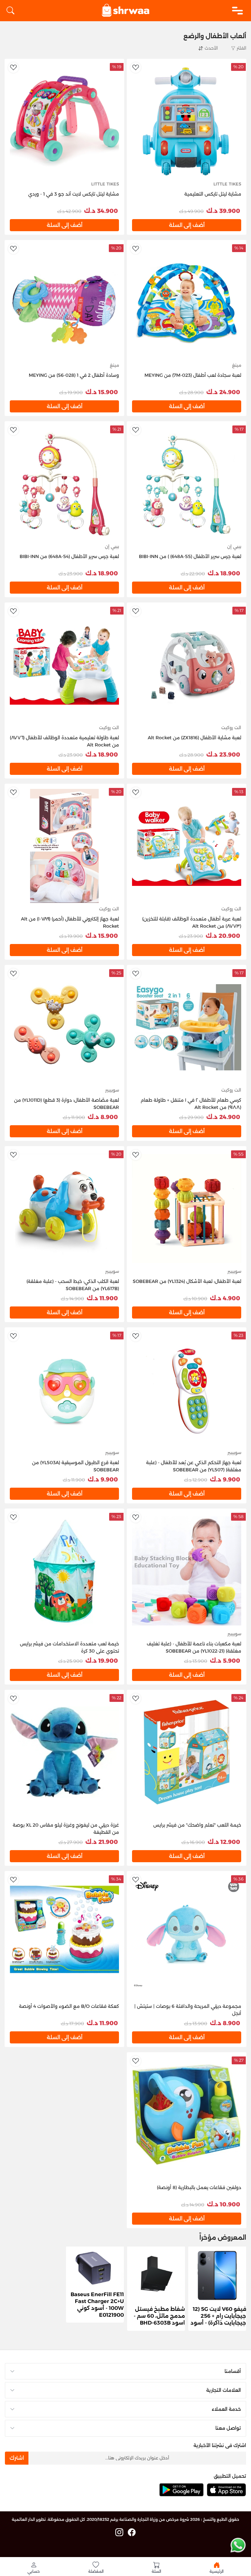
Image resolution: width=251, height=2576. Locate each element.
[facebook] (132, 2533)
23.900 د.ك (223, 755)
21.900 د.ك (102, 1842)
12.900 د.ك (224, 1842)
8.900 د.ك (103, 1117)
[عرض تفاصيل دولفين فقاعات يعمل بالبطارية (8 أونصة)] (187, 2114)
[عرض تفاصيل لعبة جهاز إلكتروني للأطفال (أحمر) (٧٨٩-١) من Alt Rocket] (64, 846)
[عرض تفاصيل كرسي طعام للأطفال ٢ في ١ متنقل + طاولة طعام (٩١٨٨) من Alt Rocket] (187, 1027)
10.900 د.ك (224, 2204)
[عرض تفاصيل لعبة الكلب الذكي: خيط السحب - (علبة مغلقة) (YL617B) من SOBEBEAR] (64, 1208)
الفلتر (241, 48)
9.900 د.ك (225, 1480)
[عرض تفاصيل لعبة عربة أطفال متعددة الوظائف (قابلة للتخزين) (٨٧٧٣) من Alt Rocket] (187, 846)
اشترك (17, 2458)
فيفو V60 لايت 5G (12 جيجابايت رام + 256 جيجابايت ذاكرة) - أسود (218, 2316)
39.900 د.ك (223, 211)
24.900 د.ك (223, 392)
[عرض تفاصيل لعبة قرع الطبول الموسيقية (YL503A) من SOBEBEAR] (64, 1389)
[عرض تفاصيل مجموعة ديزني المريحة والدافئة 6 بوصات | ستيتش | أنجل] (187, 1933)
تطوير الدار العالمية (29, 2519)
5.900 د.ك (225, 1661)
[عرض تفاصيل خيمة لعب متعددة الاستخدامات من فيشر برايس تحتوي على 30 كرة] (64, 1570)
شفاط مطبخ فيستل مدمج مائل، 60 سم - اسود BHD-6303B (159, 2316)
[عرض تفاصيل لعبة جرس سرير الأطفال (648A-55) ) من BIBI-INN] (187, 483)
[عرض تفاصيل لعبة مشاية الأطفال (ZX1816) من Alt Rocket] (187, 664)
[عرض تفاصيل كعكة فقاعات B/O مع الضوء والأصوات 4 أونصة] (64, 1933)
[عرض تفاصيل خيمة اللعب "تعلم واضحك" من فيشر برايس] (187, 1752)
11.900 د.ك (102, 1298)
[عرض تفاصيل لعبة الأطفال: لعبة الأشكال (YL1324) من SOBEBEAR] (187, 1208)
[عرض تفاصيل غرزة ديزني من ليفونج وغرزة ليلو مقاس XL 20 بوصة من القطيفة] (64, 1752)
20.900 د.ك (223, 936)
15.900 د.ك (102, 392)
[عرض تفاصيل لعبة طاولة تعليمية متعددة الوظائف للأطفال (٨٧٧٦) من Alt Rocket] (64, 664)
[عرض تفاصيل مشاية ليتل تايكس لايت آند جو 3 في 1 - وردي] (64, 121)
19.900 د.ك (102, 1661)
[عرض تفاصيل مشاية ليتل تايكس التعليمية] (187, 121)
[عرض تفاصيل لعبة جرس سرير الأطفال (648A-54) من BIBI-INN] (64, 483)
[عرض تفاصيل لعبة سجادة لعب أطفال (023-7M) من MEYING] (187, 302)
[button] (34, 2568)
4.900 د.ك (225, 1298)
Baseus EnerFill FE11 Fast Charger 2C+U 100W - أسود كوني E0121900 (97, 2304)
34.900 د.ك (101, 211)
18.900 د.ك (224, 573)
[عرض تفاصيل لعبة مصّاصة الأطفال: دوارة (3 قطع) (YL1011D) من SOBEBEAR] (64, 1027)
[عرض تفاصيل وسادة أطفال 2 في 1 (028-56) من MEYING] (64, 302)
